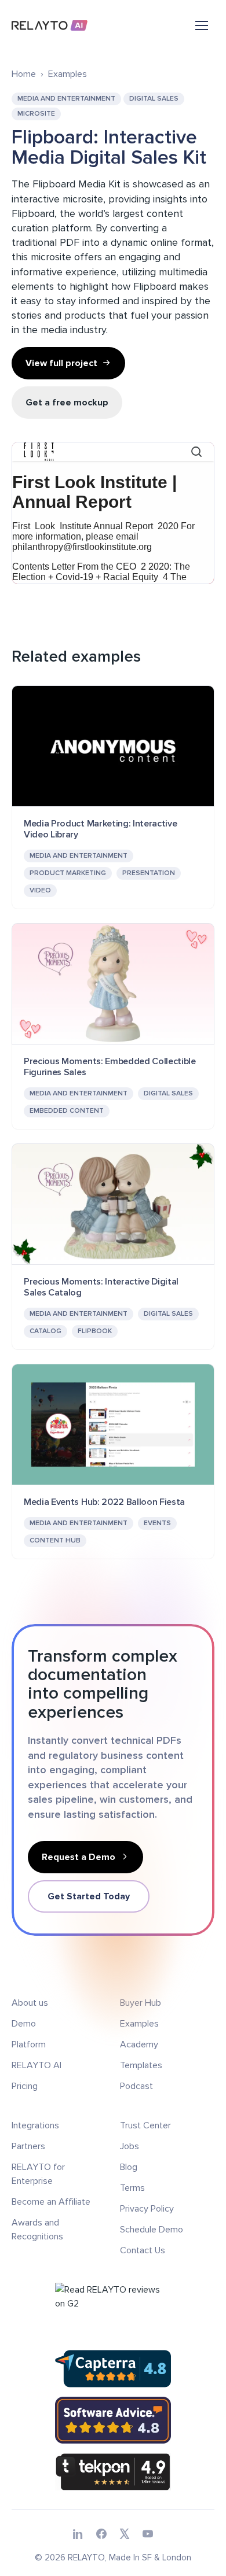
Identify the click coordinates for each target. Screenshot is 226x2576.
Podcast (136, 2086)
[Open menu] (202, 25)
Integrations (35, 2125)
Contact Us (143, 2250)
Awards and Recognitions (37, 2230)
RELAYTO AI (37, 2065)
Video (40, 890)
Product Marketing (68, 873)
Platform (29, 2044)
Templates (141, 2065)
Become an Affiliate (51, 2202)
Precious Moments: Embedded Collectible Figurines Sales (110, 1067)
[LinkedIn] (78, 2534)
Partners (28, 2146)
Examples (68, 74)
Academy (139, 2044)
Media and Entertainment (66, 99)
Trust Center (145, 2125)
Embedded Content (67, 1111)
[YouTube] (148, 2534)
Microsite (36, 114)
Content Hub (55, 1540)
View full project (61, 363)
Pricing (25, 2086)
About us (30, 2003)
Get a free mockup (67, 403)
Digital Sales (154, 99)
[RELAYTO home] (50, 25)
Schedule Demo (152, 2230)
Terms (132, 2188)
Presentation (149, 873)
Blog (129, 2167)
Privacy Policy (147, 2209)
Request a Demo (79, 1857)
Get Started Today (89, 1896)
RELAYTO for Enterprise (38, 2174)
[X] (125, 2534)
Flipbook (95, 1331)
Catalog (45, 1331)
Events (157, 1523)
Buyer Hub (141, 2003)
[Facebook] (101, 2534)
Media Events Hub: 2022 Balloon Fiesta (104, 1502)
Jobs (130, 2146)
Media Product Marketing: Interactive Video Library (100, 829)
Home (24, 74)
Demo (24, 2024)
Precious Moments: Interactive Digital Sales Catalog (101, 1287)
